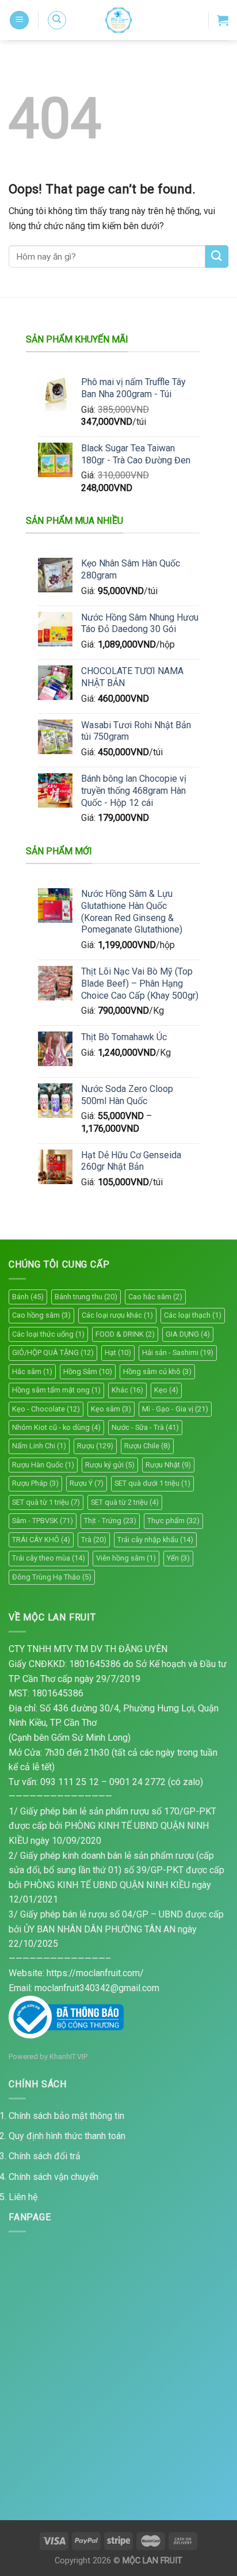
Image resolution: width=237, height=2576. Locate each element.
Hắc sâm (32, 1371)
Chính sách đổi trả (45, 2156)
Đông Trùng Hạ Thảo (52, 1577)
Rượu (95, 1446)
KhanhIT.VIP (68, 2056)
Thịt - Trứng (110, 1521)
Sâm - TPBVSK (43, 1521)
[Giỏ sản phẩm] (223, 20)
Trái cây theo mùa (49, 1558)
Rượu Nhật (168, 1465)
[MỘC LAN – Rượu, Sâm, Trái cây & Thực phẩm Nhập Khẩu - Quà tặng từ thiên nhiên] (118, 20)
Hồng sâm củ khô (157, 1371)
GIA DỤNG (188, 1334)
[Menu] (19, 20)
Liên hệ (23, 2197)
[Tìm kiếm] (57, 20)
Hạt (118, 1352)
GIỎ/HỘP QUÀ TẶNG (53, 1352)
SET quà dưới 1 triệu (152, 1483)
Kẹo (166, 1390)
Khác (127, 1390)
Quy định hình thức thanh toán (67, 2136)
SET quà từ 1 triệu (46, 1502)
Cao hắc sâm (155, 1297)
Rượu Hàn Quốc (43, 1465)
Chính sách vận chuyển (53, 2177)
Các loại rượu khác (117, 1315)
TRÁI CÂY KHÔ (41, 1540)
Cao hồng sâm (41, 1315)
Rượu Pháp (35, 1483)
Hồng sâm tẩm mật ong (56, 1390)
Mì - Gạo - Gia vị (175, 1409)
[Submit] (217, 256)
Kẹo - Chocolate (46, 1409)
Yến (178, 1558)
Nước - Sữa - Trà (145, 1427)
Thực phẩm (173, 1521)
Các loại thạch (193, 1315)
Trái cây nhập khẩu (155, 1540)
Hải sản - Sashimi (178, 1352)
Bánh (28, 1297)
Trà (94, 1540)
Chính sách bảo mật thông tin (66, 2116)
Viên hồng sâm (126, 1558)
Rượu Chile (147, 1446)
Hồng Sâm (88, 1371)
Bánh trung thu (86, 1297)
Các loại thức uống (48, 1334)
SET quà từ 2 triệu (125, 1502)
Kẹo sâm (111, 1409)
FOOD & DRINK (125, 1334)
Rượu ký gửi (110, 1465)
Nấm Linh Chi (39, 1446)
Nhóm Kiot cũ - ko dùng (56, 1427)
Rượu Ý (87, 1483)
